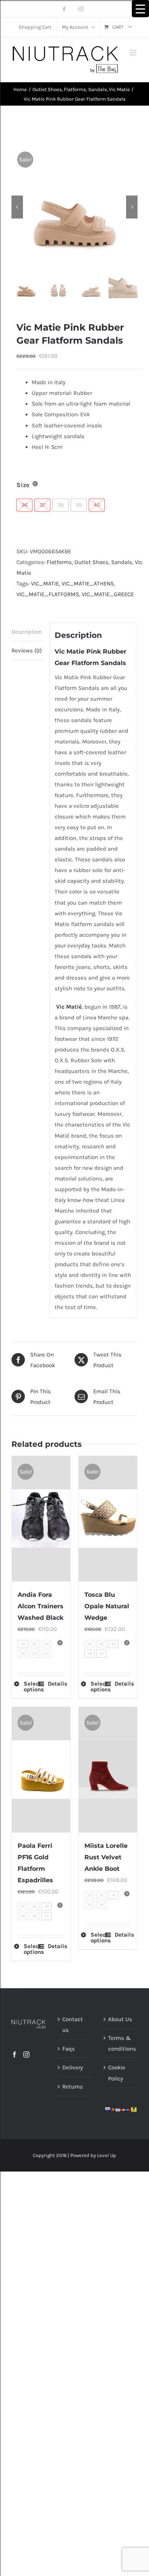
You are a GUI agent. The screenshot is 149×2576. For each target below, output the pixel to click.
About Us (120, 2019)
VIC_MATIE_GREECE (108, 594)
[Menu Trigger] (140, 9)
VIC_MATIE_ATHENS (88, 584)
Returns (73, 2087)
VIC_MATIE (45, 584)
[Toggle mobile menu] (134, 53)
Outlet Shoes (92, 562)
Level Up (107, 2155)
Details (56, 1684)
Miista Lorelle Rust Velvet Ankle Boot (106, 1857)
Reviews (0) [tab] (27, 651)
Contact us (73, 2025)
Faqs (69, 2049)
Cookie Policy (117, 2073)
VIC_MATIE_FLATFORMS (48, 594)
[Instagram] (26, 2054)
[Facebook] (15, 2054)
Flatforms (59, 562)
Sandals (122, 562)
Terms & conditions (121, 2043)
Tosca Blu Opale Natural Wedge (107, 1606)
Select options (32, 1687)
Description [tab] (27, 632)
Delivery (73, 2067)
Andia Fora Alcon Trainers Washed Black (40, 1606)
